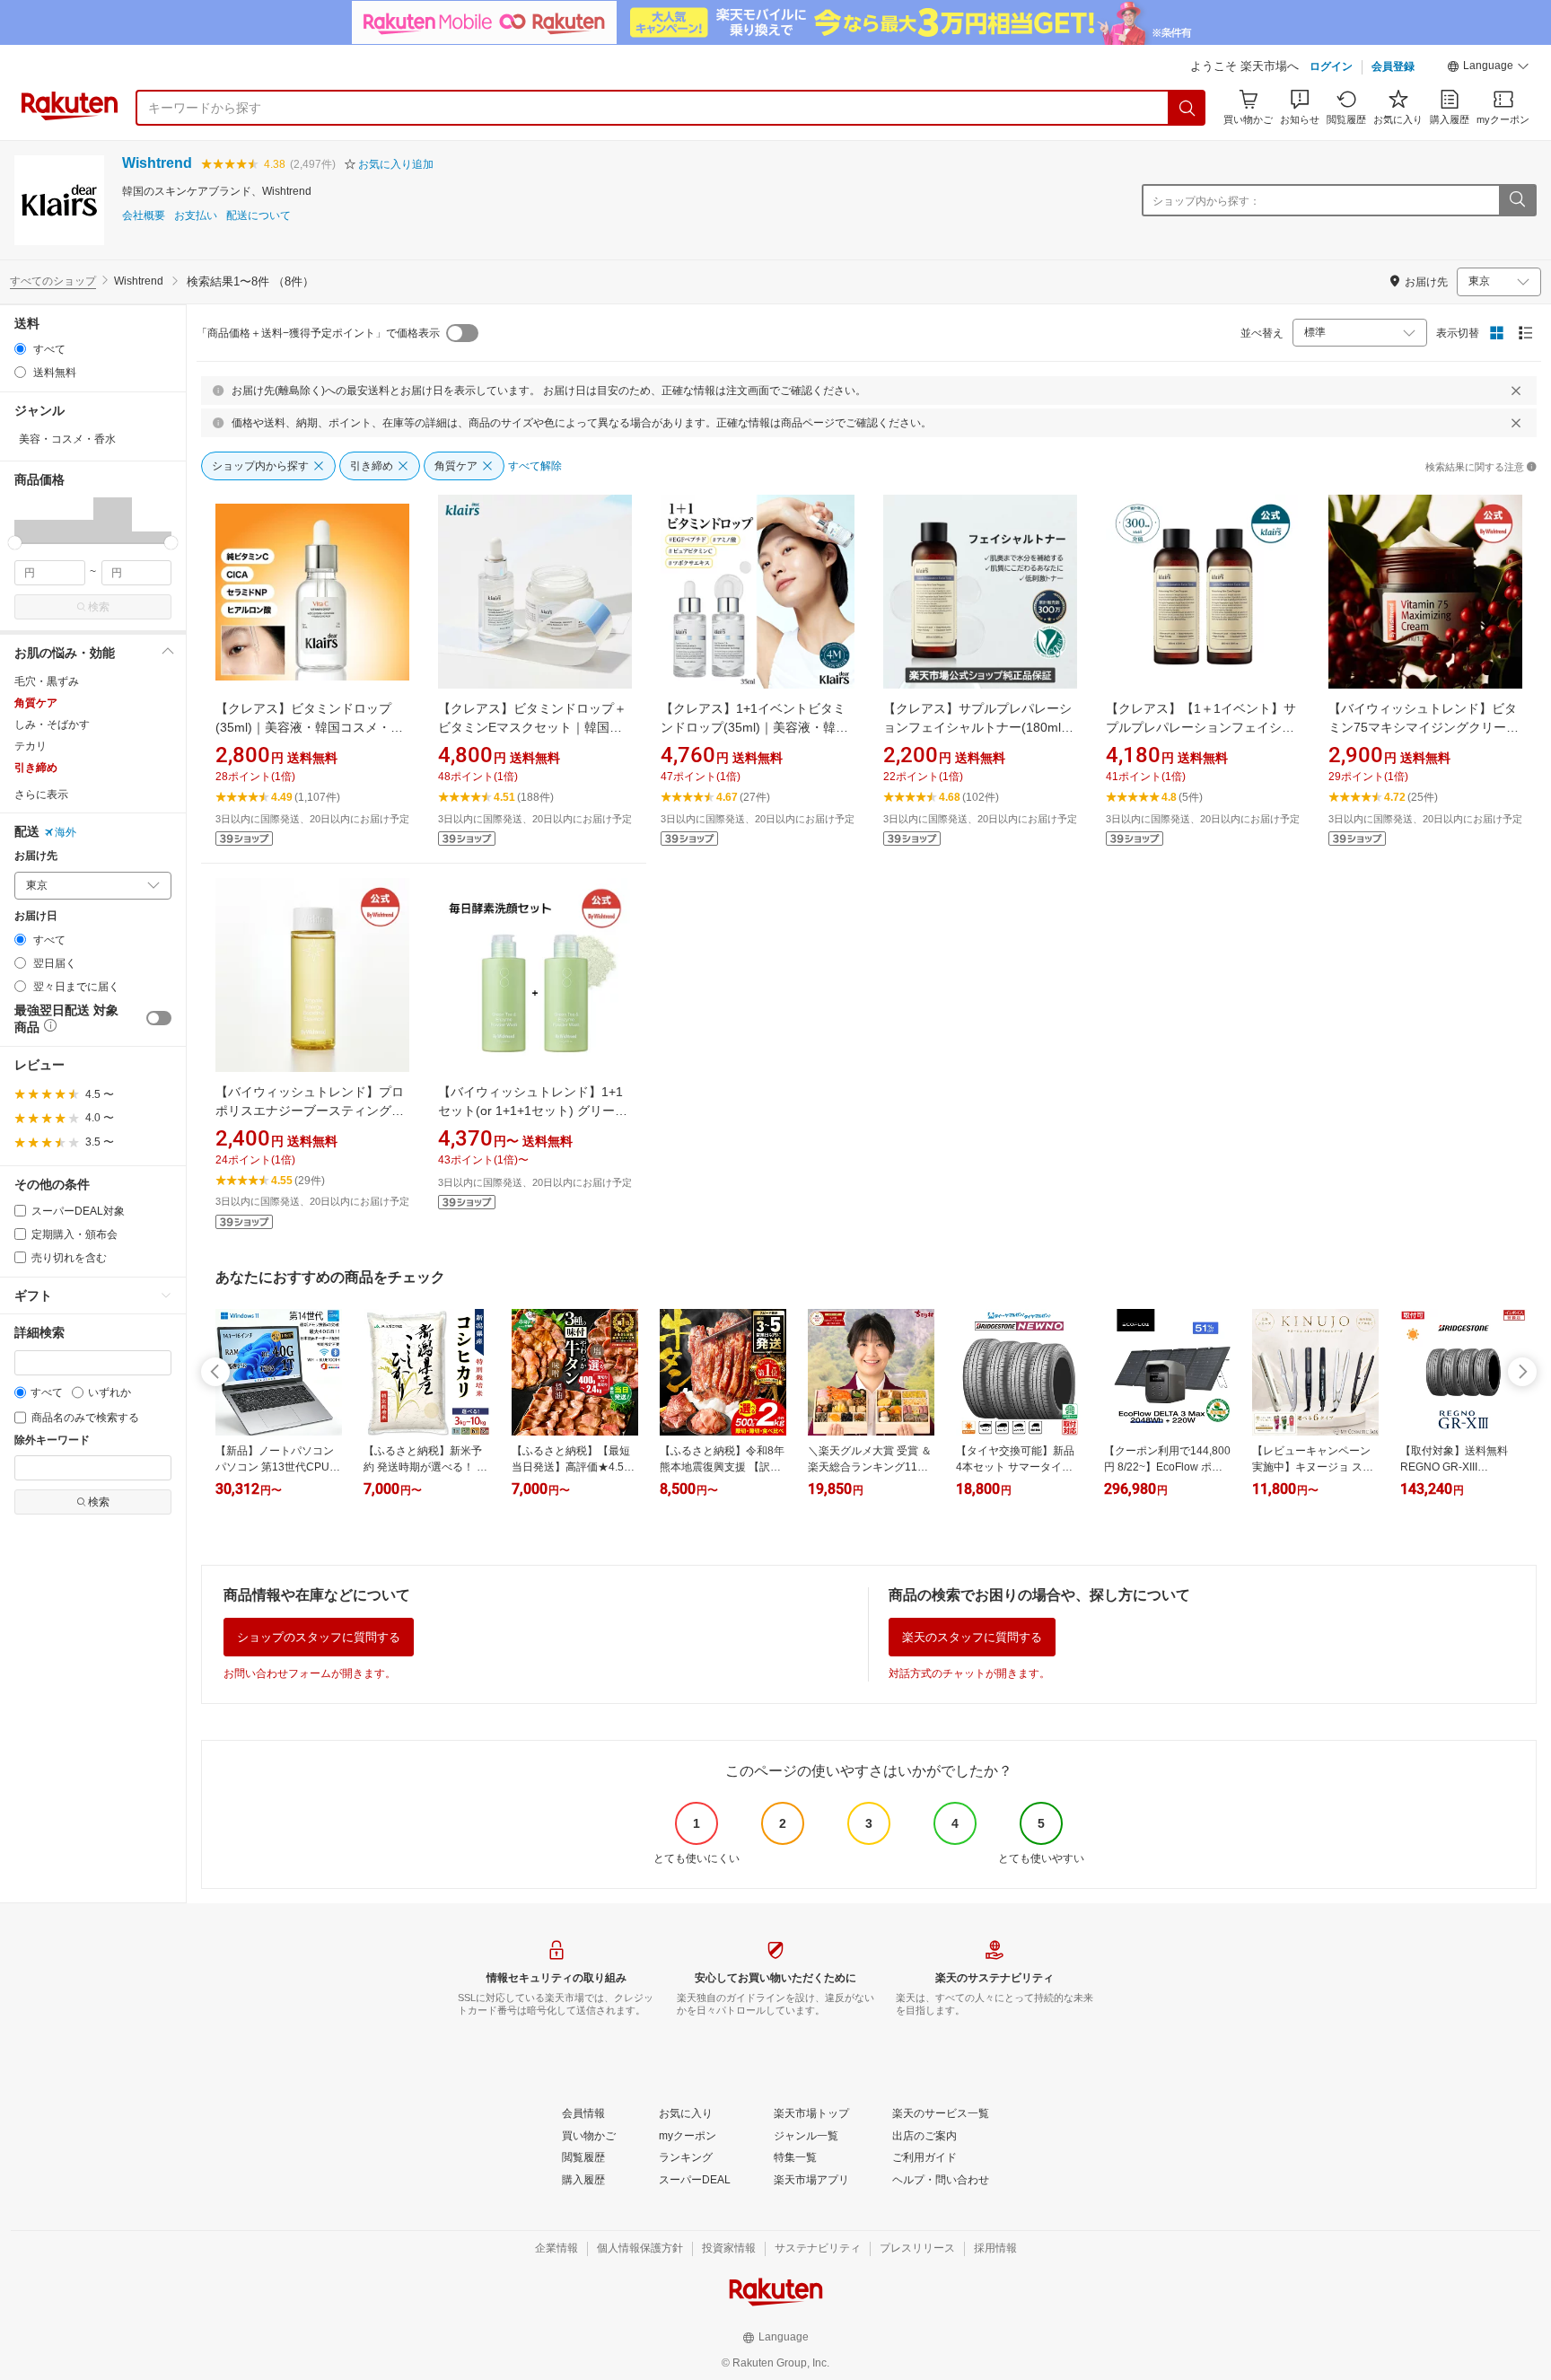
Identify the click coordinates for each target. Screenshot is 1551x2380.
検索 (99, 607)
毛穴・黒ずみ (47, 681)
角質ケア (36, 703)
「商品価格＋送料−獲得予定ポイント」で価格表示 (318, 333)
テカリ (31, 746)
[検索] (1187, 108)
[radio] (20, 349)
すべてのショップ (53, 281)
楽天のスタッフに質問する (972, 1637)
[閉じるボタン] (1516, 391)
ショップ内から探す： (1206, 201)
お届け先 (36, 856)
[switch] (159, 1018)
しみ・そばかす (52, 725)
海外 (66, 832)
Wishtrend (157, 163)
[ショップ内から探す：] (1517, 200)
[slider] (15, 543)
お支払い (196, 216)
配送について (258, 216)
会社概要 (144, 216)
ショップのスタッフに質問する (319, 1637)
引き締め (36, 768)
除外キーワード (52, 1440)
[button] (1488, 68)
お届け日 (36, 916)
